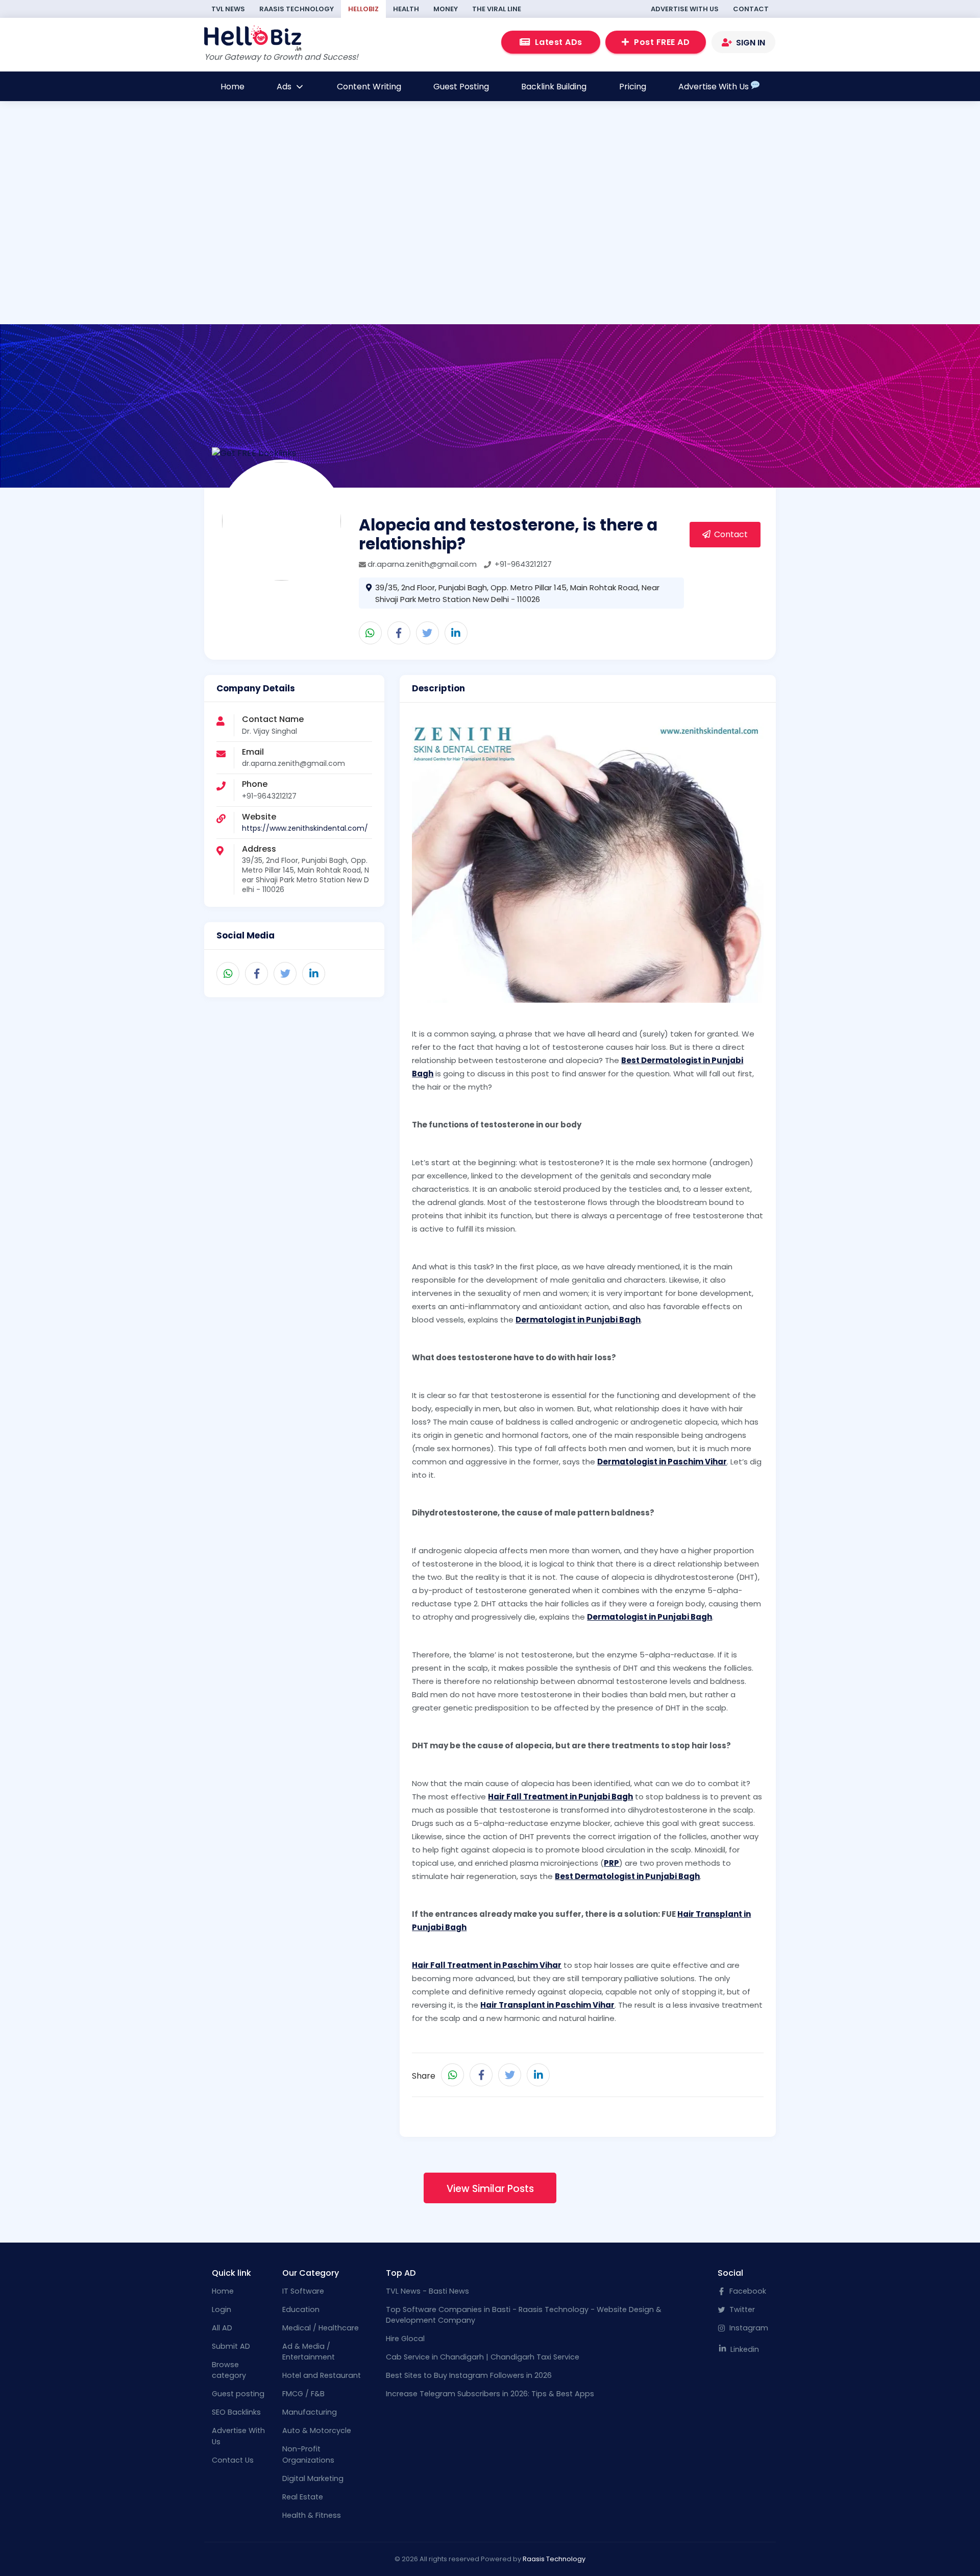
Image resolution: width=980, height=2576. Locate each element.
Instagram (748, 2328)
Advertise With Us (685, 9)
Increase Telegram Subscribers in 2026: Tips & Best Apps (490, 2394)
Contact (751, 9)
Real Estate (303, 2497)
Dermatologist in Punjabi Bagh (578, 1320)
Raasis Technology (297, 9)
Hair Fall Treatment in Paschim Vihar (487, 1965)
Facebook (747, 2291)
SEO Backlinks (236, 2412)
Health (406, 9)
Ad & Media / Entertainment (309, 2352)
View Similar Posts (490, 2189)
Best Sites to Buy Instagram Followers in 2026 (469, 2375)
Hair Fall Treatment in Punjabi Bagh (560, 1797)
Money (446, 9)
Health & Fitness (312, 2515)
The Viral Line (497, 9)
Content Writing (369, 87)
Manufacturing (310, 2412)
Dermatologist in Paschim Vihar (662, 1462)
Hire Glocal (405, 2339)
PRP (611, 1863)
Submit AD (231, 2346)
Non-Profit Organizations (308, 2454)
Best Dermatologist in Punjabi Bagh (627, 1876)
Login (222, 2309)
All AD (222, 2328)
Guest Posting (461, 87)
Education (301, 2309)
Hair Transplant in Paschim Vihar (547, 2005)
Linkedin (744, 2349)
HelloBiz (363, 9)
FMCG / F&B (303, 2394)
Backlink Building (554, 87)
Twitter (741, 2309)
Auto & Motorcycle (317, 2430)
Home (232, 87)
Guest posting (238, 2394)
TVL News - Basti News (427, 2291)
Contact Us (233, 2460)
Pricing (633, 87)
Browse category (229, 2370)
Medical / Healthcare (321, 2328)
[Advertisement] (453, 254)
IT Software (303, 2291)
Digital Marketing (313, 2478)
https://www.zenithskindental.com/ (305, 828)
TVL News (228, 9)
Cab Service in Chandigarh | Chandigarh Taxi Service (483, 2357)
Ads (285, 87)
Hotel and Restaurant (322, 2375)
